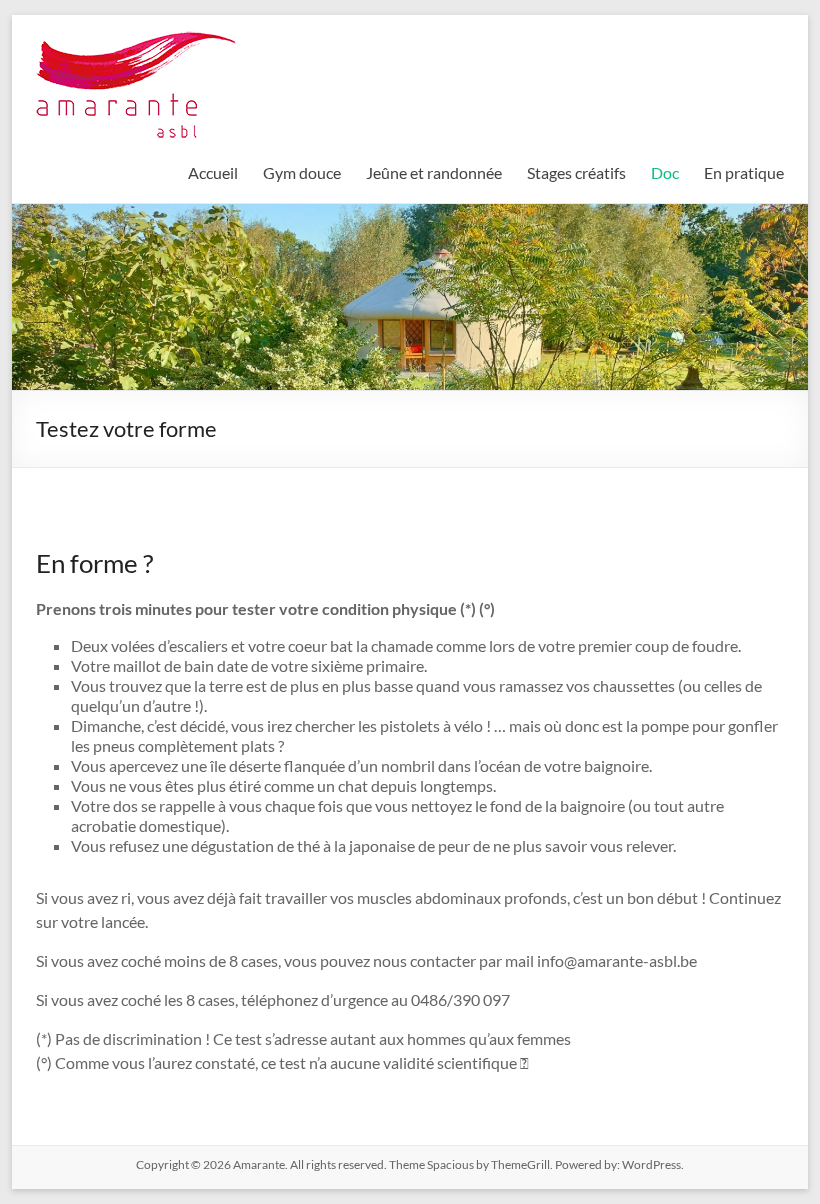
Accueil (213, 172)
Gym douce (302, 172)
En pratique (744, 172)
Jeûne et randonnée (434, 172)
